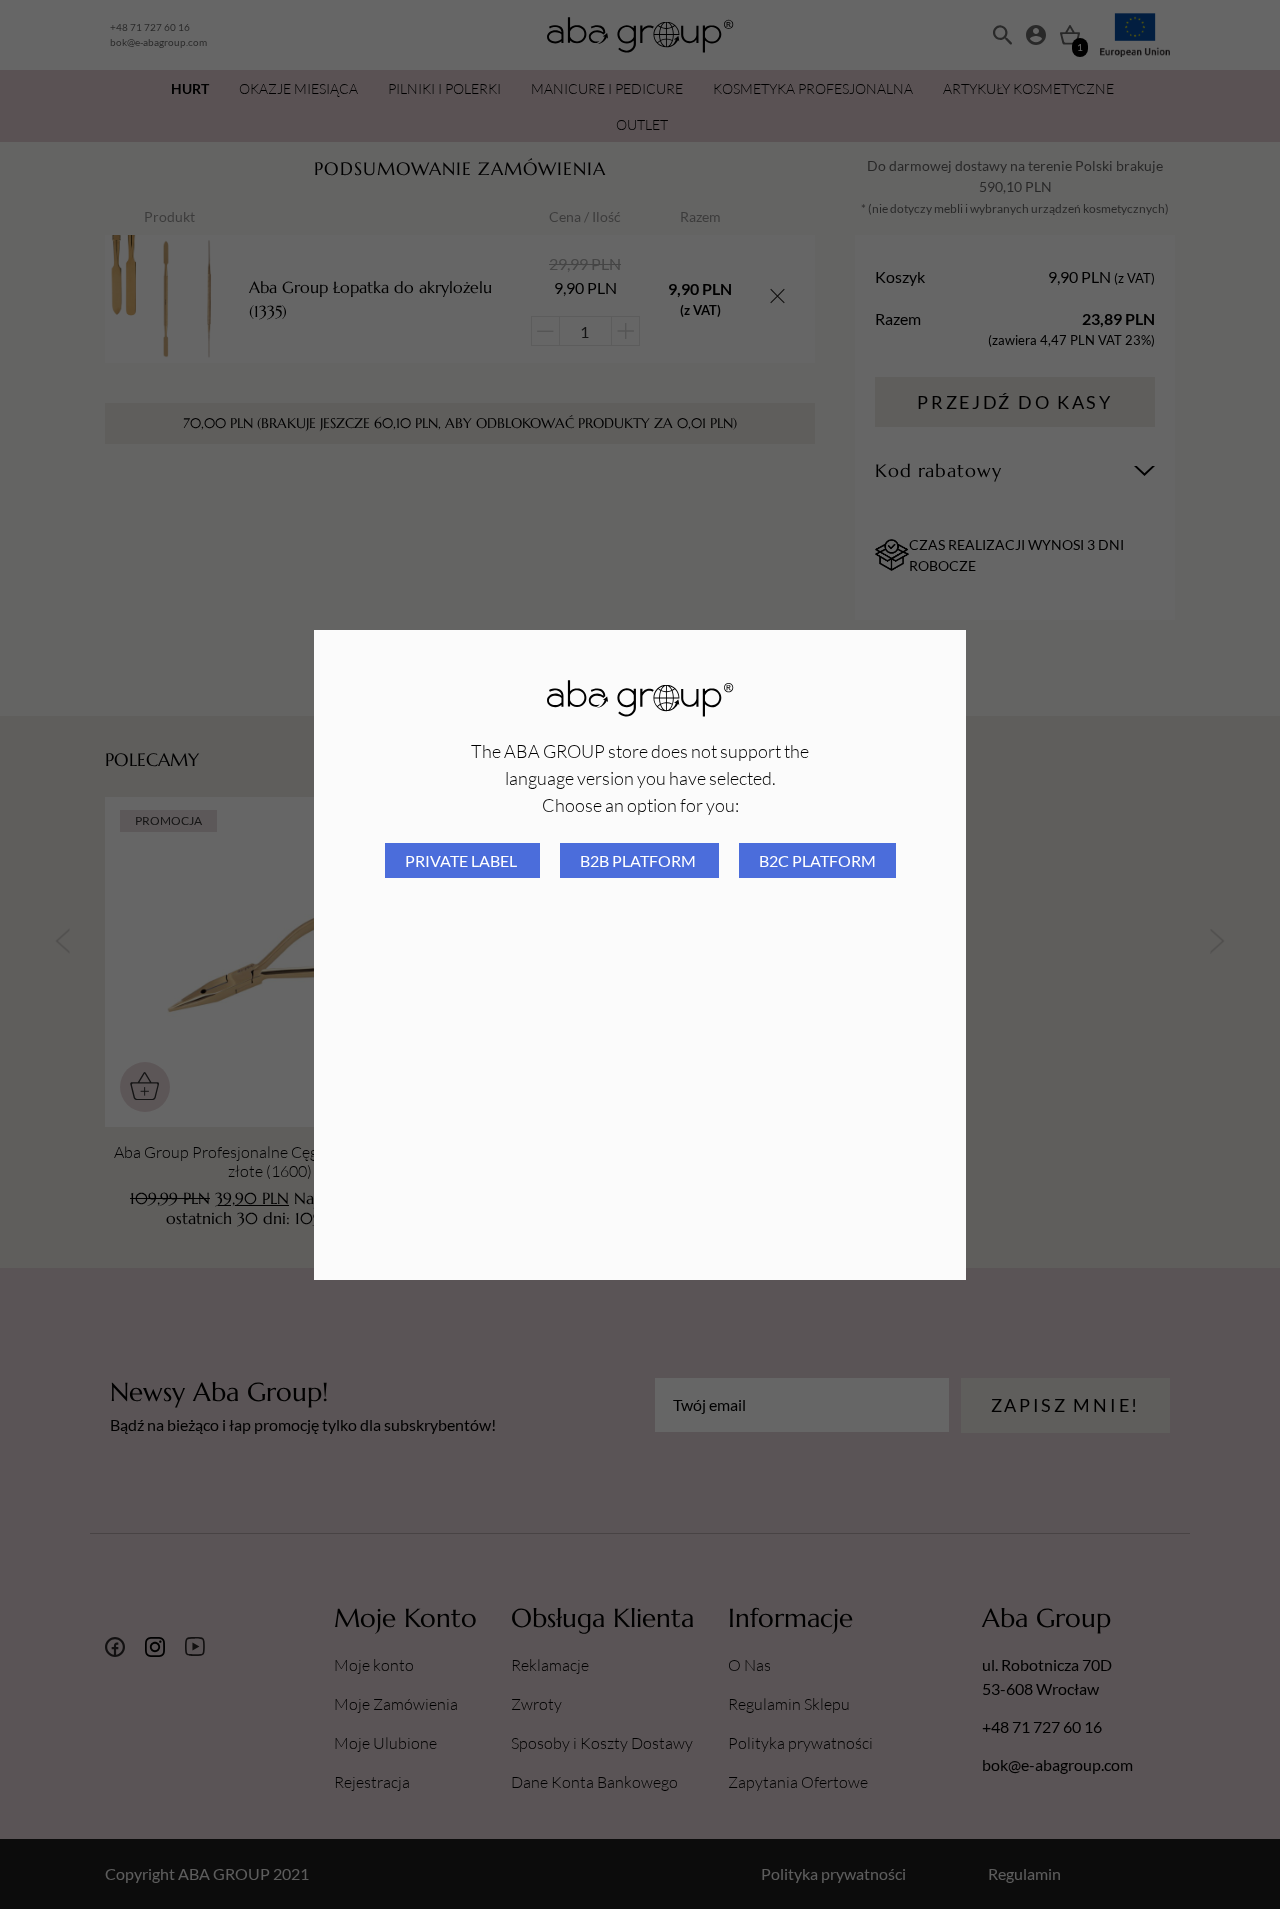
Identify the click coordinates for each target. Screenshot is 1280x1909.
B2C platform (817, 860)
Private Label (462, 860)
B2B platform (639, 860)
